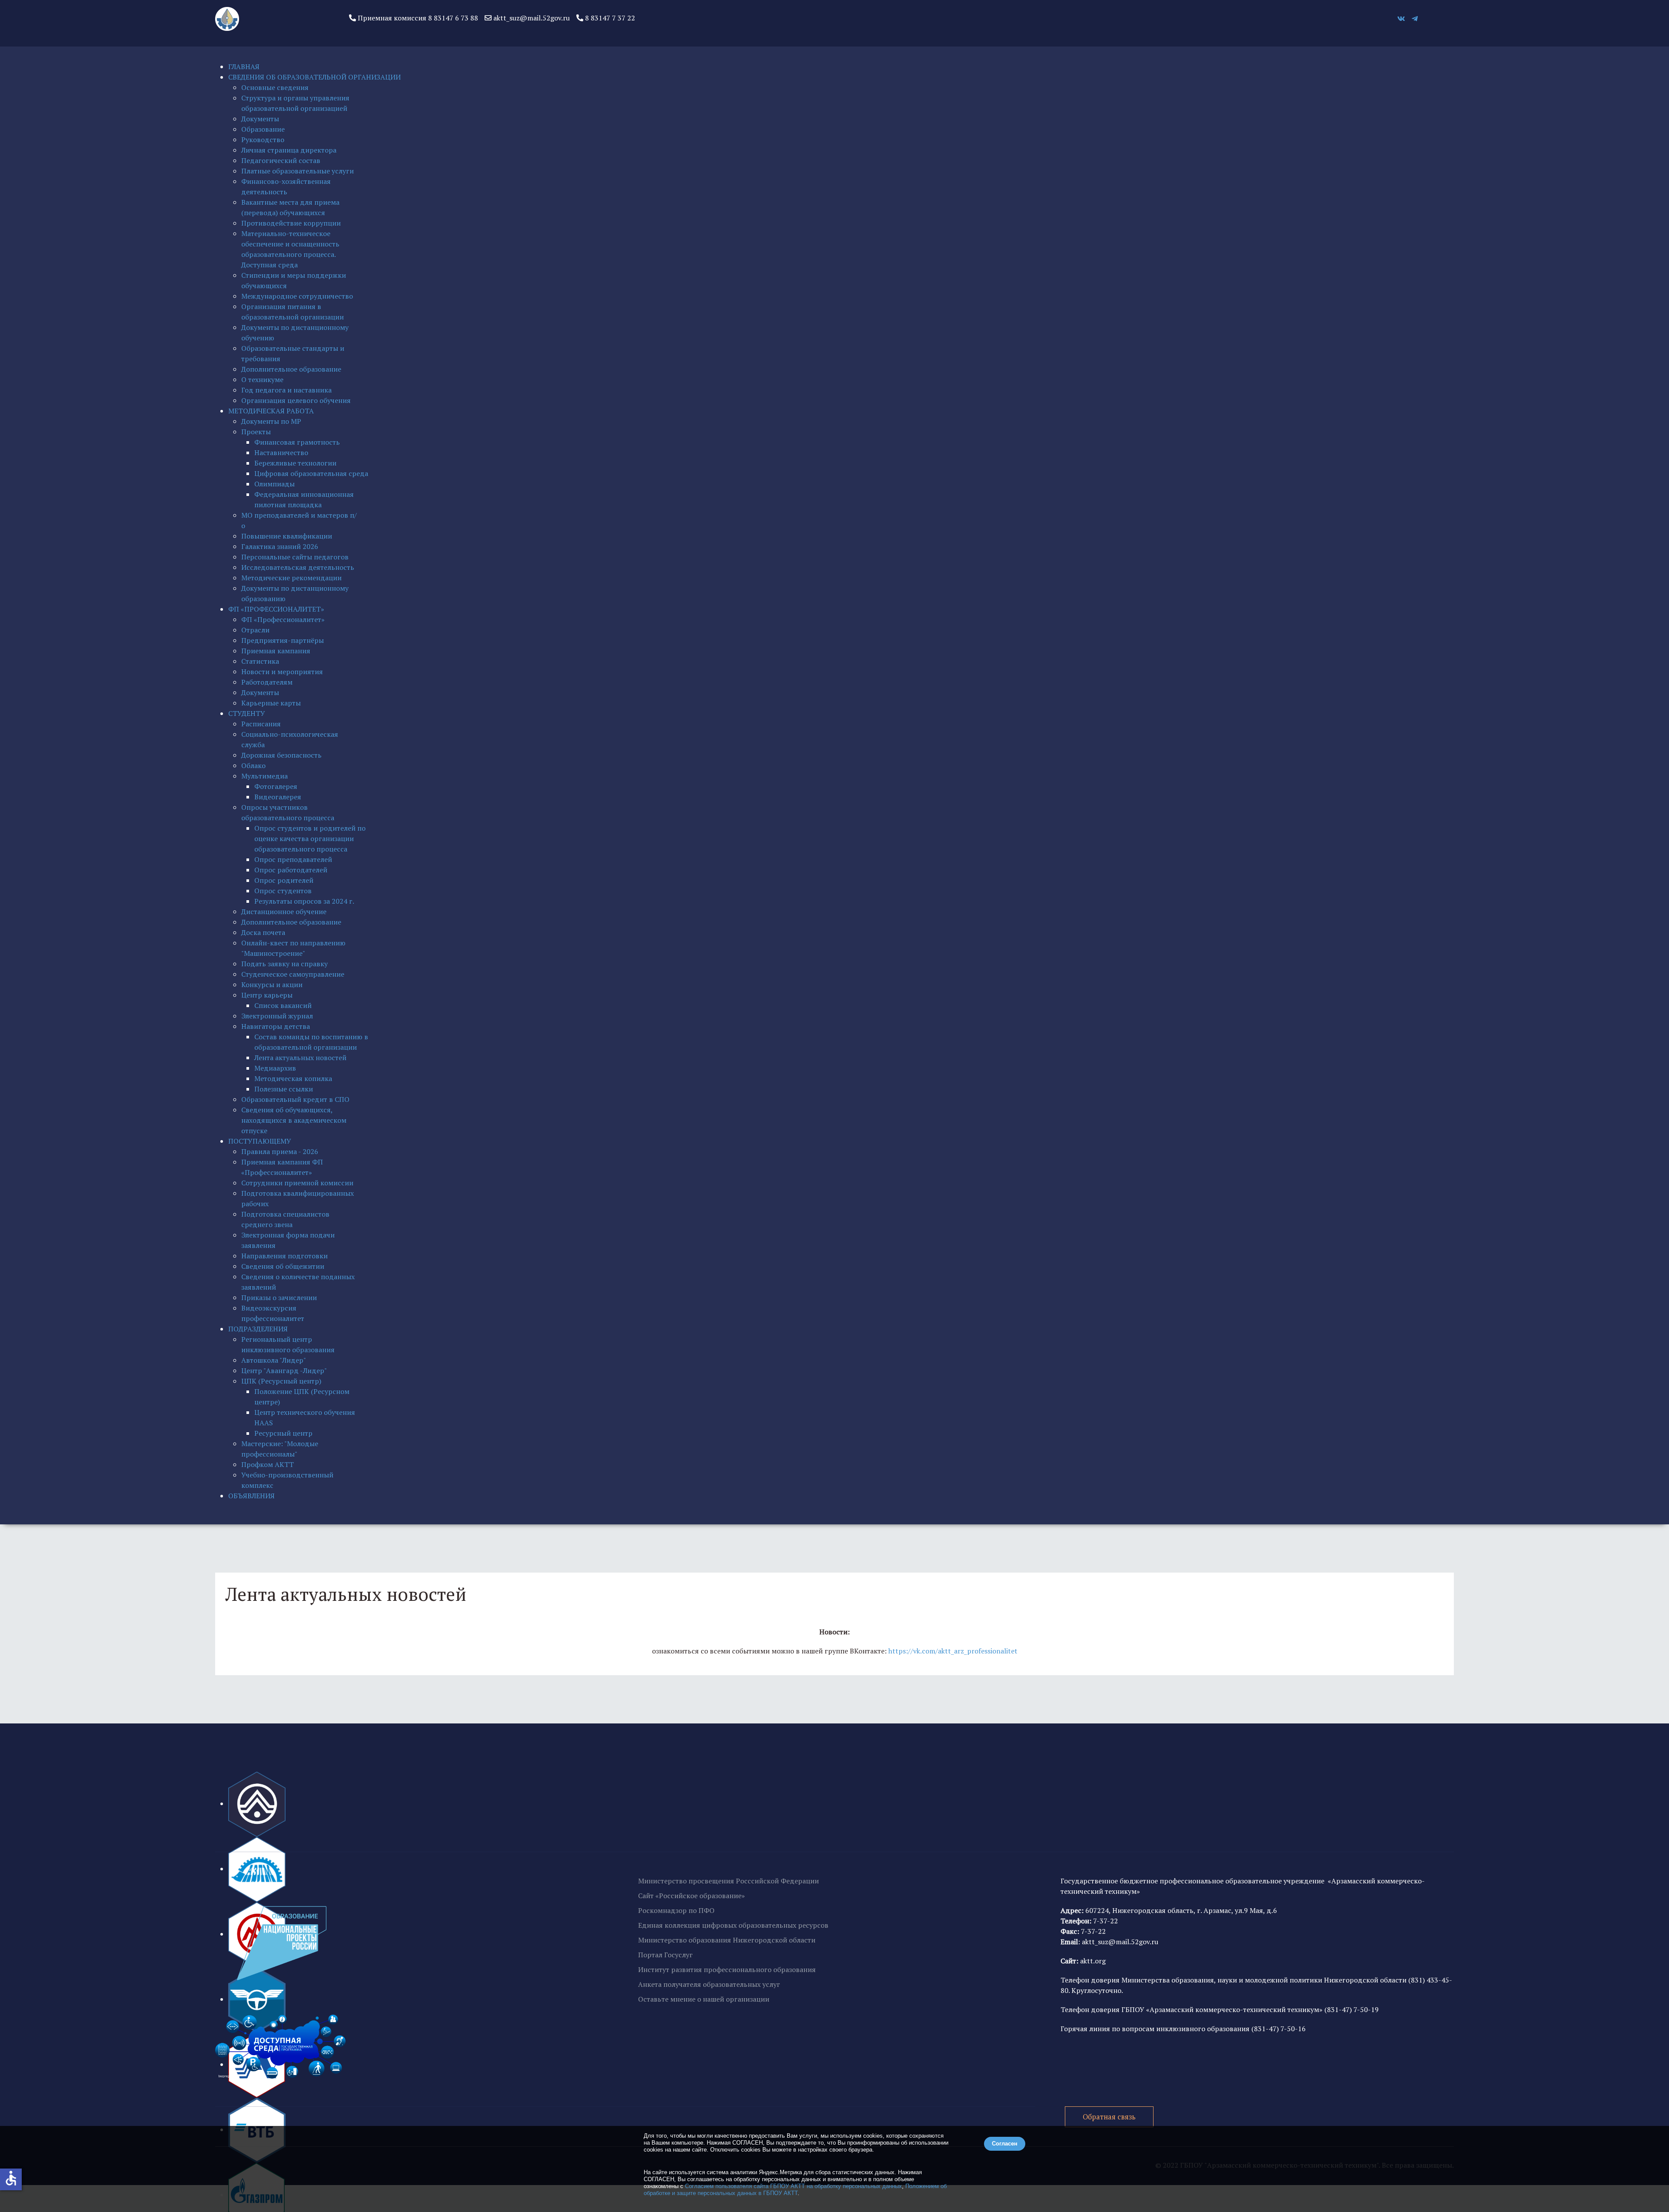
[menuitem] (244, 67)
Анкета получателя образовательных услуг (709, 1984)
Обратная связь (1109, 2117)
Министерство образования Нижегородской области (727, 1940)
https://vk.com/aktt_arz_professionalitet (953, 1651)
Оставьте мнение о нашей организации (704, 1999)
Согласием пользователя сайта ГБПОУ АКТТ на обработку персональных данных (793, 2186)
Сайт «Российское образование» (692, 1896)
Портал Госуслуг (665, 1955)
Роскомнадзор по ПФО (676, 1910)
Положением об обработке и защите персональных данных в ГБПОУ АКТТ (795, 2190)
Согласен (1005, 2144)
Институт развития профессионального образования (727, 1969)
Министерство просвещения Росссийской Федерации (728, 1881)
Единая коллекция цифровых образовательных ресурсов (733, 1925)
